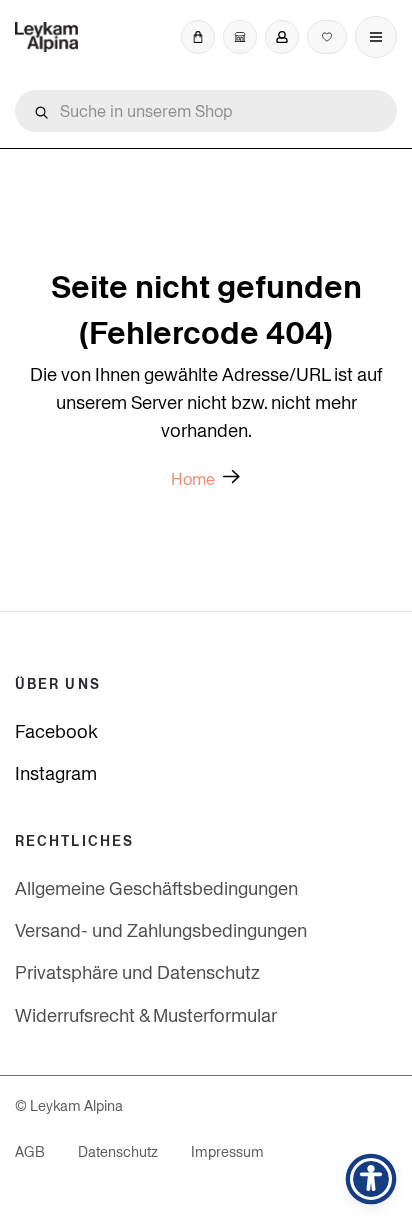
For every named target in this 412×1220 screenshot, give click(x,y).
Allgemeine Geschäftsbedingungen (156, 888)
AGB (30, 1152)
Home (193, 479)
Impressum (227, 1152)
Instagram (56, 773)
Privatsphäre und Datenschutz (137, 972)
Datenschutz (118, 1152)
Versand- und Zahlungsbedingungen (161, 930)
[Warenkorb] (198, 37)
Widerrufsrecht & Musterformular (146, 1015)
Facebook (56, 731)
